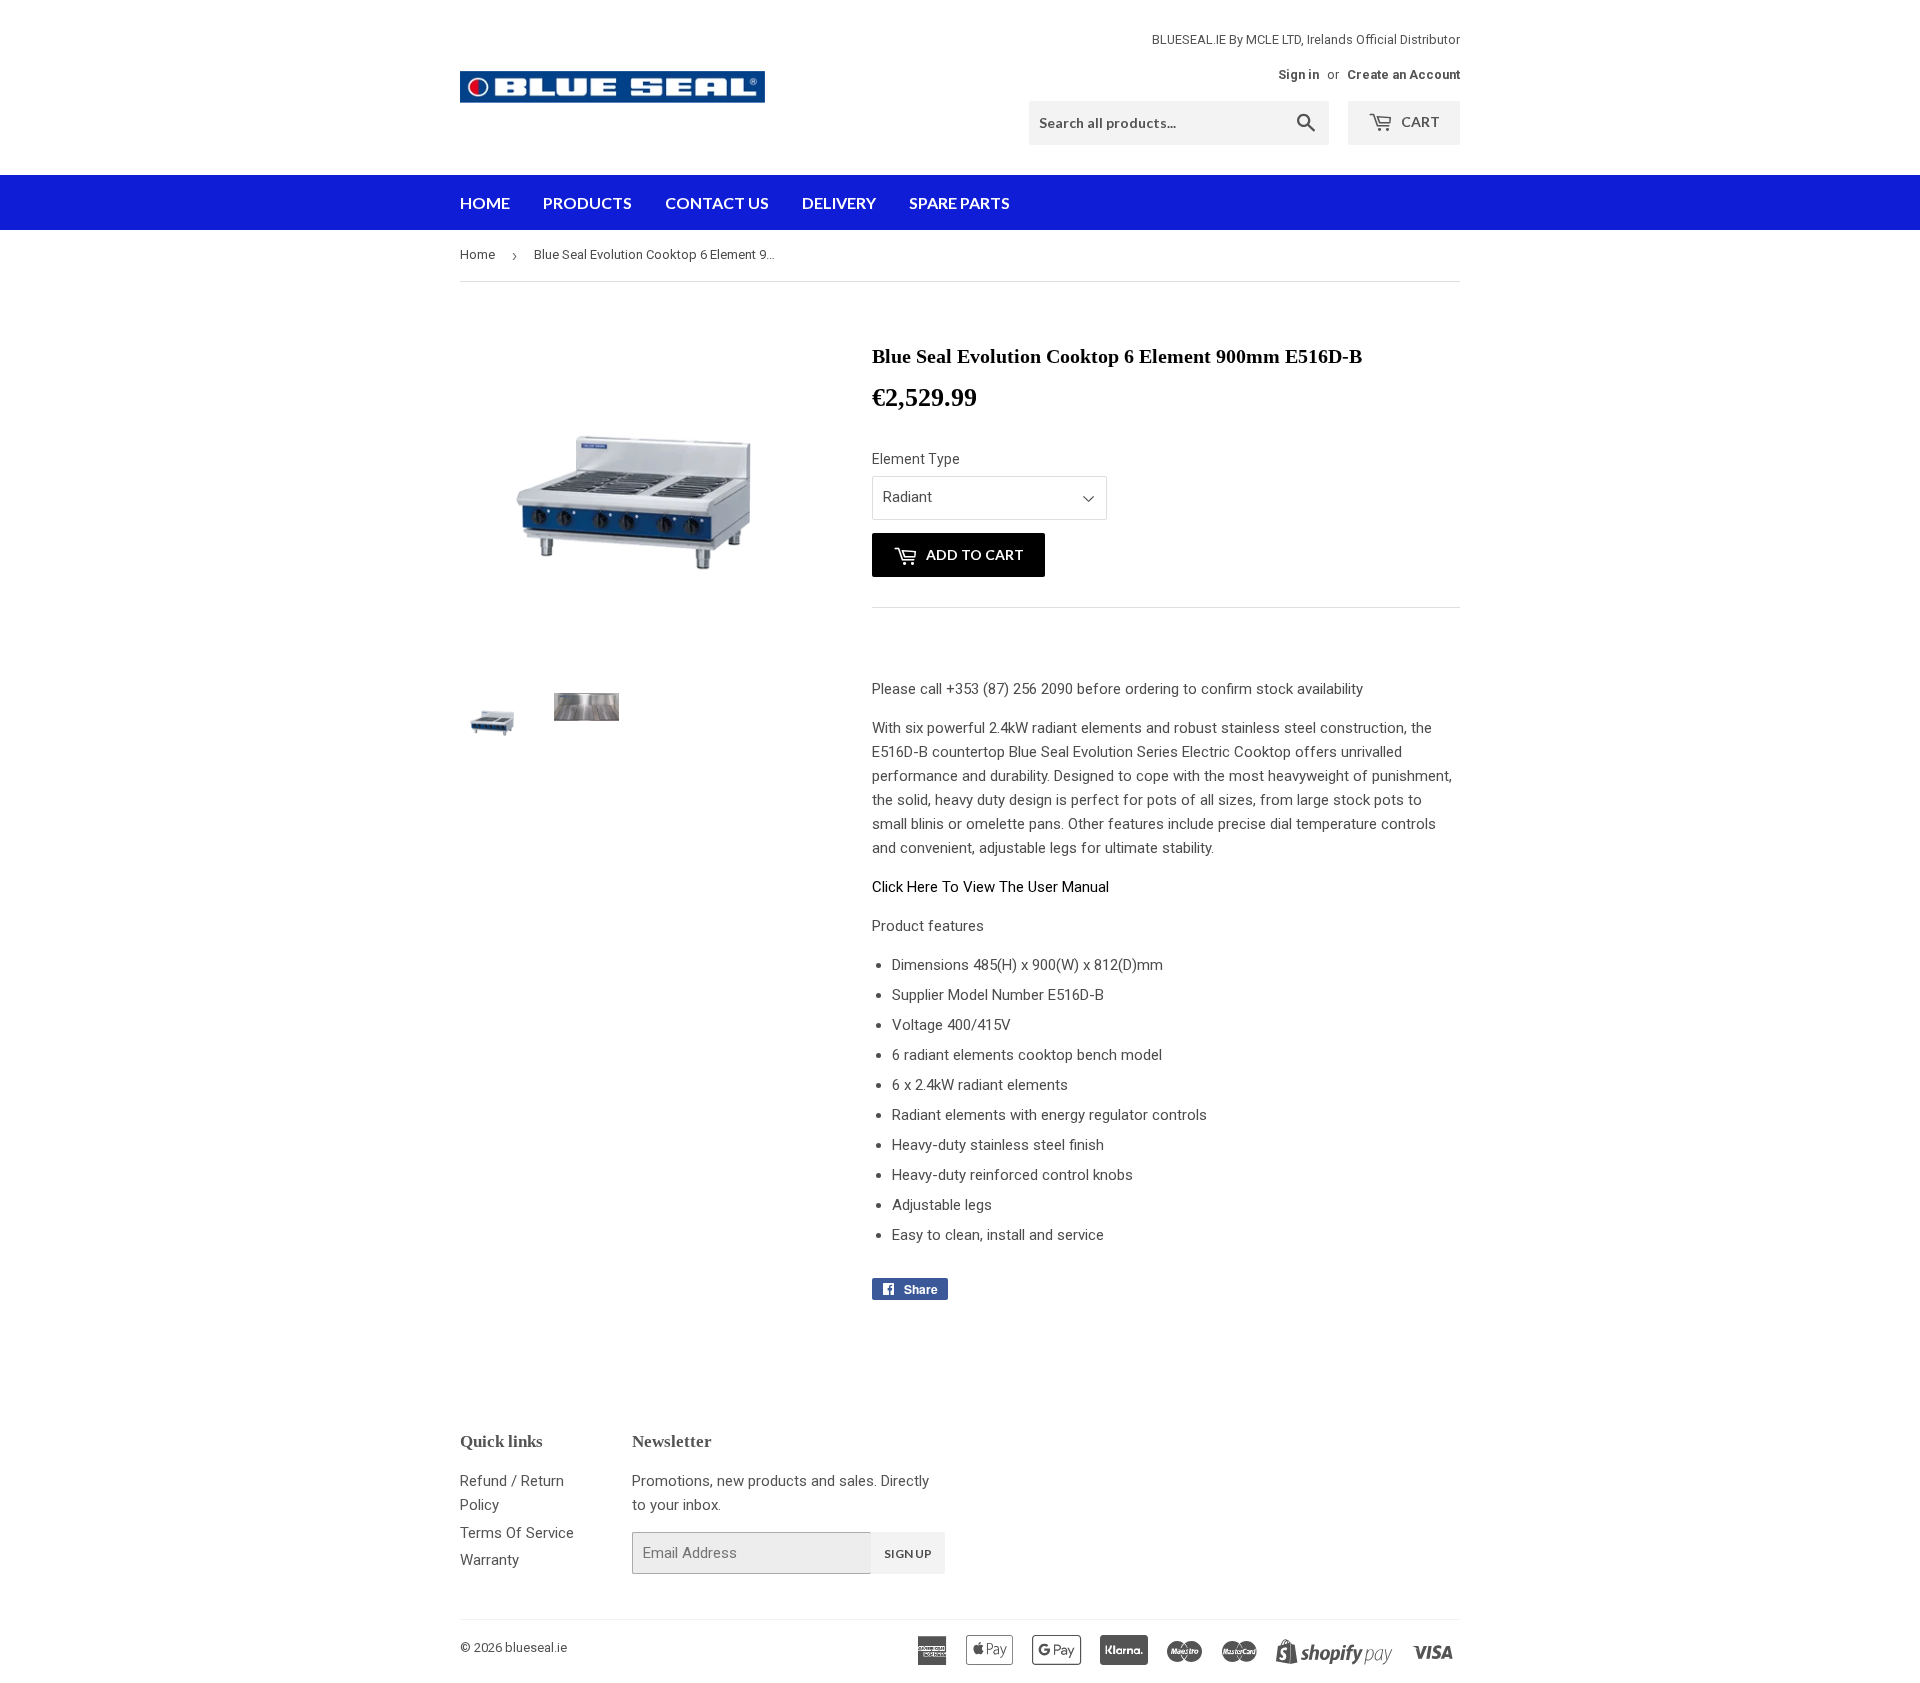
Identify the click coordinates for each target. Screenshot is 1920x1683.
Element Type (916, 459)
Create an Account (1403, 74)
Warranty (489, 1560)
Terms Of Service (517, 1533)
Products (587, 202)
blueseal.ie (536, 1647)
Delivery (839, 202)
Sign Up (908, 1553)
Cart (1419, 121)
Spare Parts (959, 202)
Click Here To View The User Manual (990, 887)
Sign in (1298, 74)
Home (485, 202)
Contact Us (717, 202)
